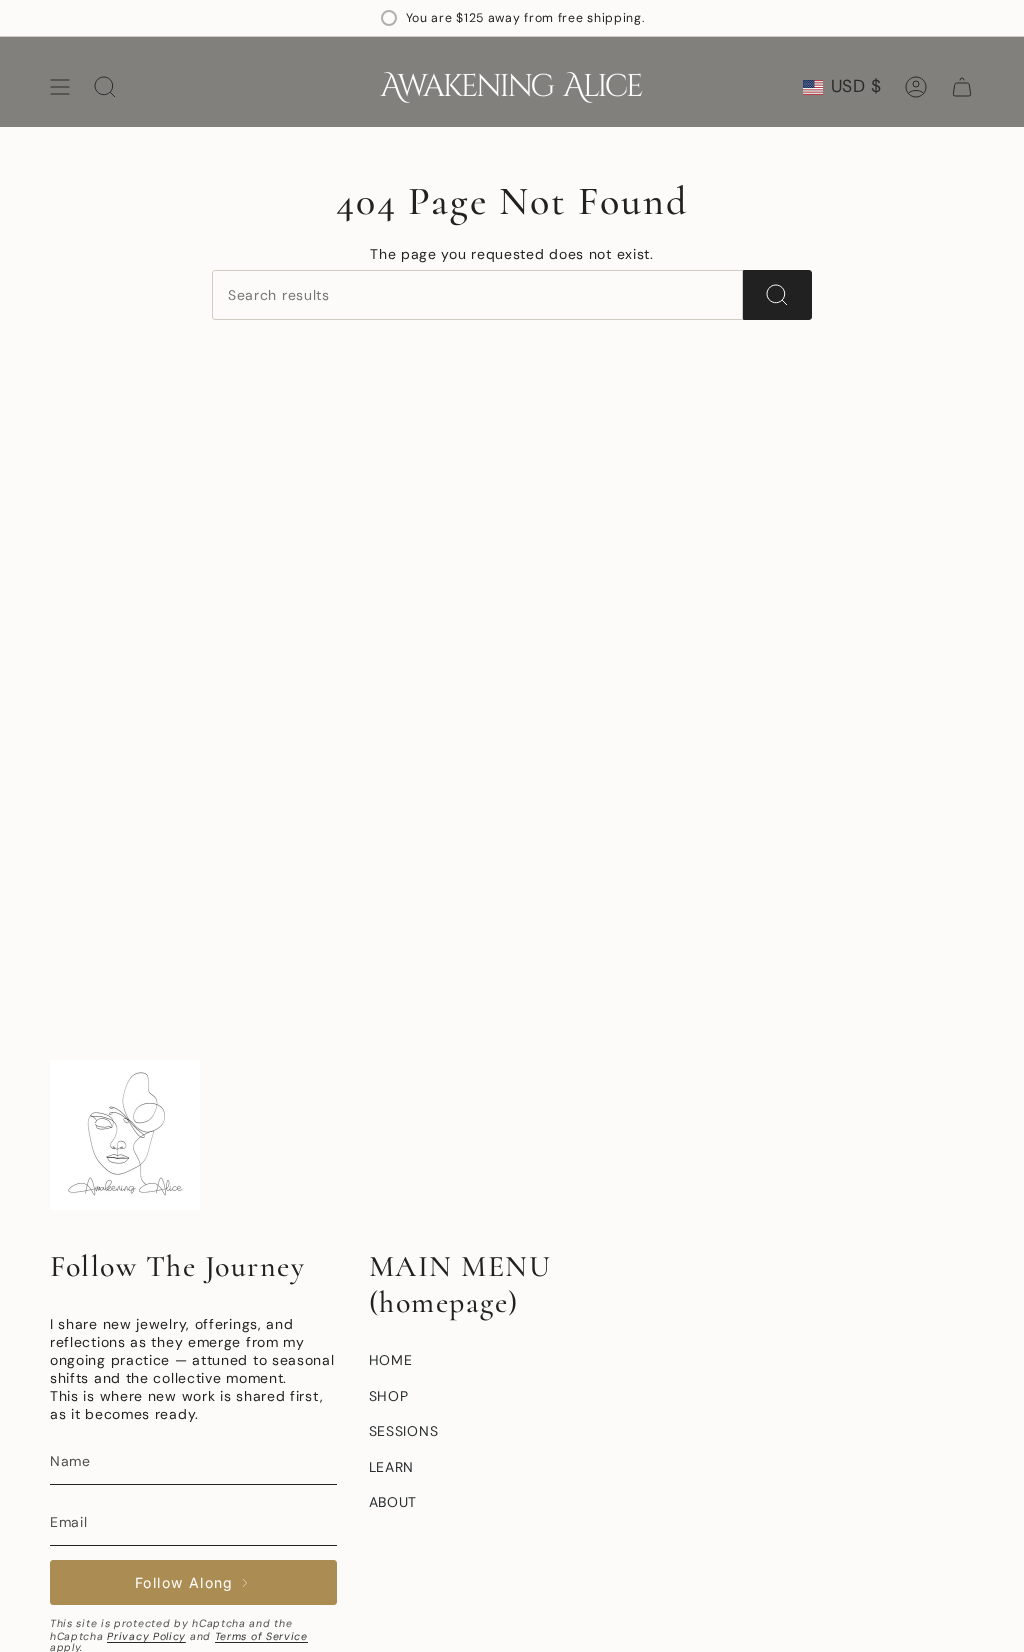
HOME (391, 1360)
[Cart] (962, 87)
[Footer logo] (125, 1135)
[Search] (777, 295)
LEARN (392, 1467)
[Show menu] (60, 87)
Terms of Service (261, 1636)
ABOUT (393, 1502)
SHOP (389, 1396)
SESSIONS (404, 1431)
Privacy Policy (146, 1636)
